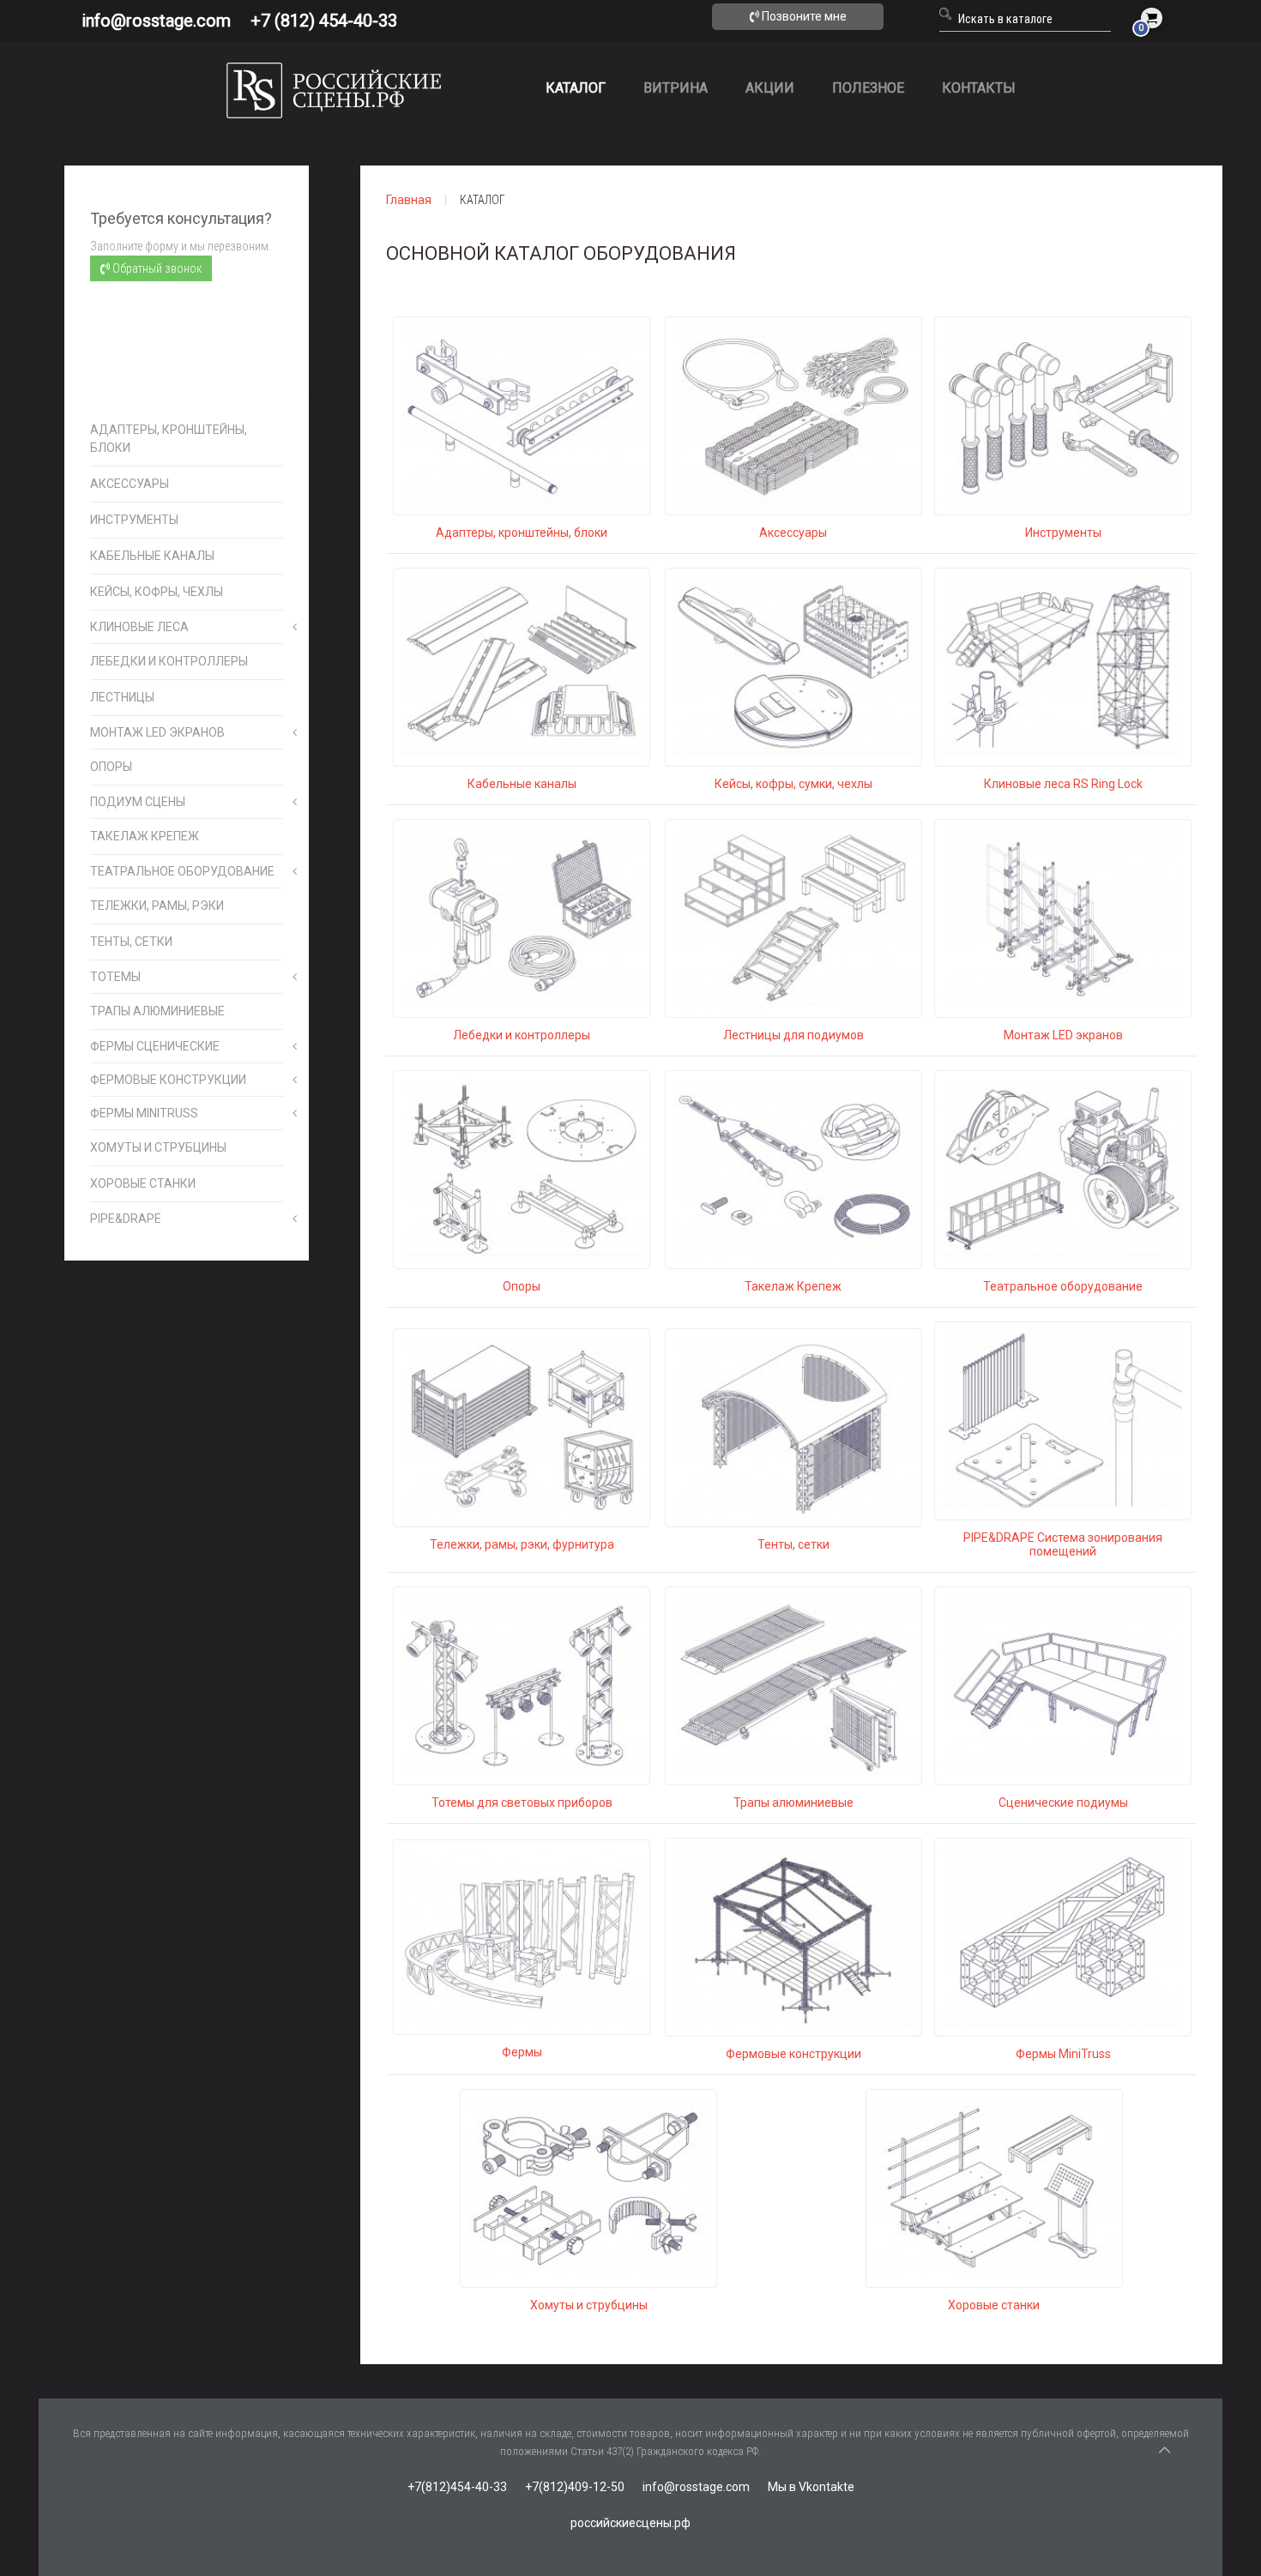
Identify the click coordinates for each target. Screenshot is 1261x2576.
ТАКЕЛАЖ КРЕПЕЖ (145, 836)
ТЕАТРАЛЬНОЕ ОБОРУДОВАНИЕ (182, 871)
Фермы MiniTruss (1063, 2054)
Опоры (522, 1286)
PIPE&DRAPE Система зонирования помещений (1063, 1544)
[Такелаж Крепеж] (793, 1169)
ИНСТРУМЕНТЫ (134, 520)
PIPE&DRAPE (126, 1219)
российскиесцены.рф (630, 2523)
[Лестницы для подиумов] (793, 918)
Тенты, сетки (793, 1544)
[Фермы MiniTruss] (1063, 1936)
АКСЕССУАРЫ (130, 484)
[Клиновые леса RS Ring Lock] (1063, 666)
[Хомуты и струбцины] (588, 2188)
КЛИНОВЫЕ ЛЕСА (139, 627)
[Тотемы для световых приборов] (522, 1685)
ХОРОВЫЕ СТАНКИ (143, 1183)
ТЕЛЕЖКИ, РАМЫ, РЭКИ (157, 906)
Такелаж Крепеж (793, 1286)
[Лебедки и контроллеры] (522, 918)
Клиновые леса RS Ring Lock (1063, 784)
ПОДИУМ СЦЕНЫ (138, 802)
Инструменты (1063, 533)
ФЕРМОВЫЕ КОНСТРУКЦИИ (168, 1080)
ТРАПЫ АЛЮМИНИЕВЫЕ (157, 1011)
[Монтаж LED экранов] (1063, 918)
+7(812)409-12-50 (575, 2487)
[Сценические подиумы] (1063, 1685)
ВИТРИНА (676, 88)
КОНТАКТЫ (979, 88)
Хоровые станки (994, 2305)
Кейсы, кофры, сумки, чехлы (793, 784)
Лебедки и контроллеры (522, 1035)
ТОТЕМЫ (115, 977)
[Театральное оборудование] (1063, 1169)
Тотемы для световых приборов (522, 1803)
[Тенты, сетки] (793, 1427)
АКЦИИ (770, 88)
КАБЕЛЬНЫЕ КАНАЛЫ (152, 556)
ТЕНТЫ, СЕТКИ (131, 942)
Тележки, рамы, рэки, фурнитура (522, 1544)
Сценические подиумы (1063, 1803)
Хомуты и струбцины (589, 2305)
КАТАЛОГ (576, 88)
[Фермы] (522, 1936)
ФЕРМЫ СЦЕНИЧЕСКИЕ (155, 1046)
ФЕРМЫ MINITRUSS (144, 1113)
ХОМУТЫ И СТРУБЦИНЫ (158, 1147)
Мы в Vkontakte (811, 2487)
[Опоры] (522, 1169)
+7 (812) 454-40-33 (324, 21)
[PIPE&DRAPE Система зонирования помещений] (1063, 1420)
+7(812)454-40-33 (457, 2487)
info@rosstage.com (156, 21)
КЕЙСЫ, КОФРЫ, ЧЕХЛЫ (157, 592)
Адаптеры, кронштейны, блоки (522, 533)
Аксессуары (793, 533)
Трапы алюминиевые (793, 1803)
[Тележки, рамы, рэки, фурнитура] (522, 1427)
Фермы (522, 2052)
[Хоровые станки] (994, 2188)
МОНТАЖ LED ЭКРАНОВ (157, 732)
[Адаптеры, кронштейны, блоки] (522, 415)
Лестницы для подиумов (793, 1035)
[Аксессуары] (793, 415)
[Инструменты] (1063, 415)
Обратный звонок (156, 268)
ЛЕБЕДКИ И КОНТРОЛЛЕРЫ (169, 661)
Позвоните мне (803, 16)
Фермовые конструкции (793, 2054)
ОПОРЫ (111, 767)
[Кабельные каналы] (522, 666)
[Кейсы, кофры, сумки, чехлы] (793, 666)
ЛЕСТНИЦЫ (122, 697)
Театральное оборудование (1063, 1286)
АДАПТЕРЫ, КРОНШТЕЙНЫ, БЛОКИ (169, 439)
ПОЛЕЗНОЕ (868, 88)
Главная (409, 200)
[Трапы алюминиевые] (793, 1685)
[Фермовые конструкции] (793, 1936)
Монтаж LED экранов (1063, 1035)
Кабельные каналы (522, 784)
